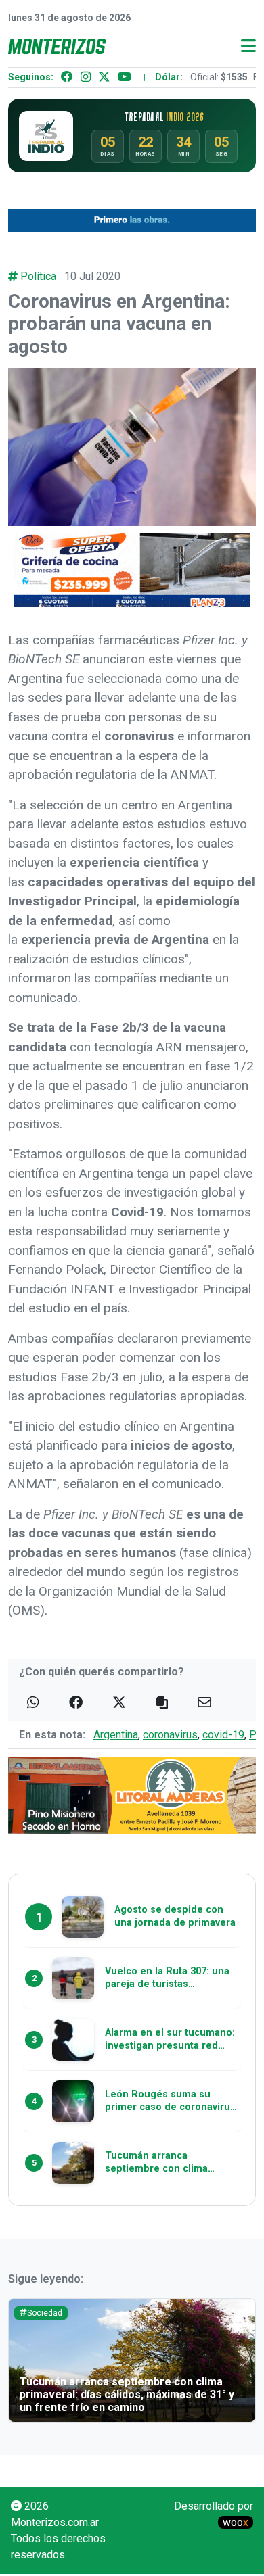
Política (38, 276)
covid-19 (223, 1735)
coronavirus (170, 1735)
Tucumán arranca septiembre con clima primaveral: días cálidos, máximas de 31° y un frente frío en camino (127, 2394)
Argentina (116, 1735)
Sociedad (45, 2313)
